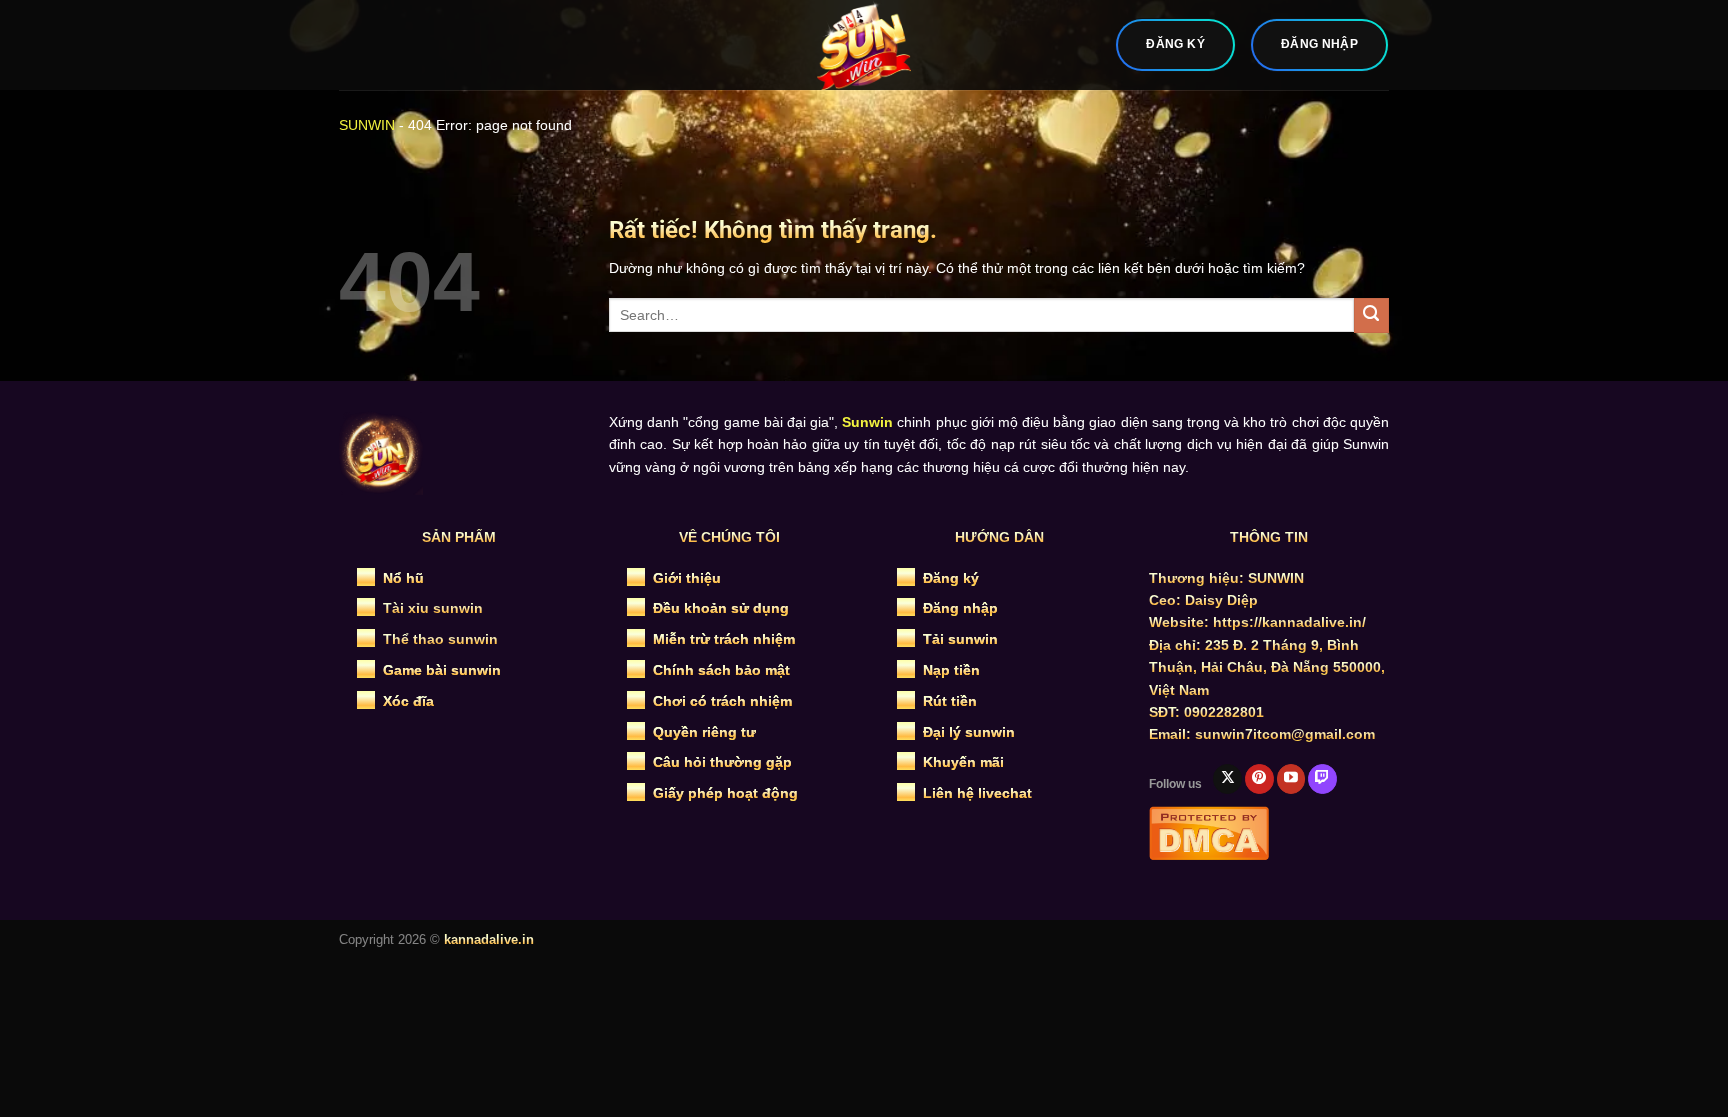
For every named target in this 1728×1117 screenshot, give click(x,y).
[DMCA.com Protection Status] (1209, 831)
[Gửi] (1371, 315)
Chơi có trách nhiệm (722, 701)
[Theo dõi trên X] (1227, 779)
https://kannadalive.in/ (1289, 622)
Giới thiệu (687, 578)
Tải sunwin (960, 639)
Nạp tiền (951, 670)
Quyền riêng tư (704, 732)
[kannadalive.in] (864, 45)
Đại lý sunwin (969, 732)
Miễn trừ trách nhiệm (724, 639)
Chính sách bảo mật (721, 670)
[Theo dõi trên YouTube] (1291, 779)
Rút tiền (950, 701)
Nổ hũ (403, 578)
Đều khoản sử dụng (721, 608)
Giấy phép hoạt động (725, 793)
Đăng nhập (960, 608)
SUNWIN (367, 125)
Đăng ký (951, 578)
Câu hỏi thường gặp (722, 762)
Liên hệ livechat (977, 793)
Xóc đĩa (408, 701)
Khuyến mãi (963, 762)
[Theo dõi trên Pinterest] (1259, 779)
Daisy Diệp (1221, 600)
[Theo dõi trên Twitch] (1322, 779)
